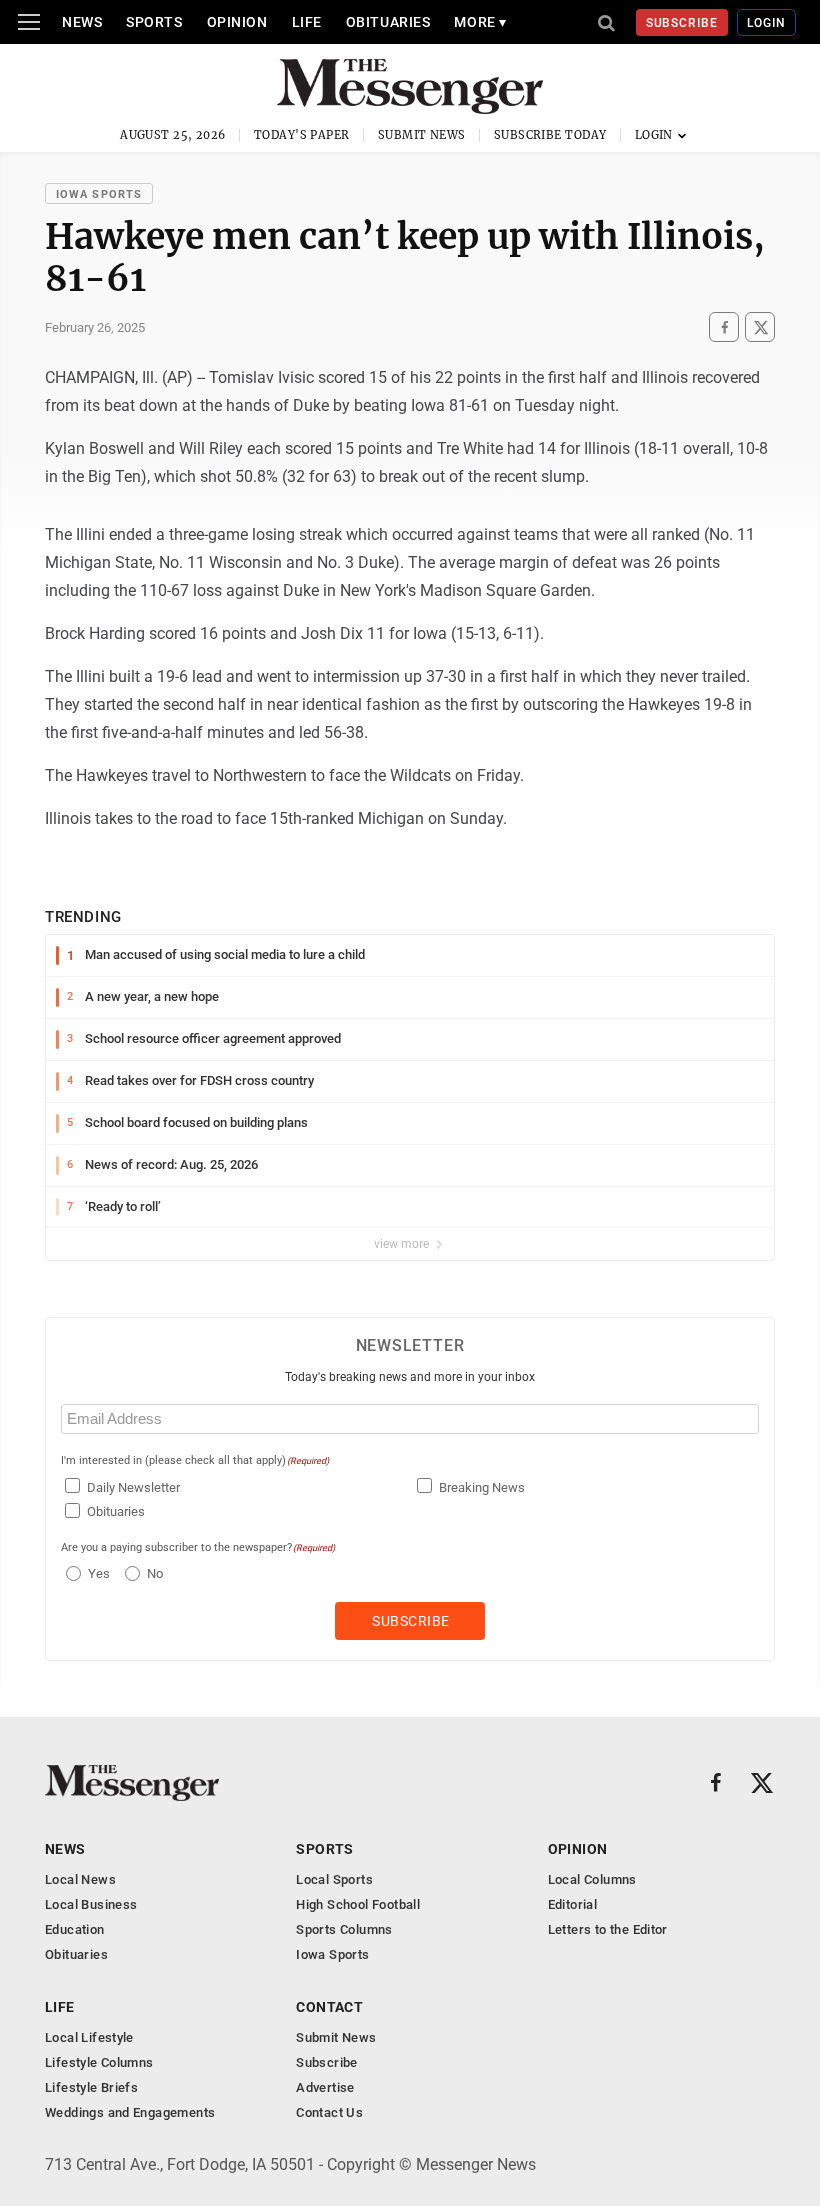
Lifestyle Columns (99, 2062)
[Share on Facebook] (724, 327)
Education (75, 1929)
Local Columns (592, 1879)
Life (307, 22)
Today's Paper (302, 135)
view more (403, 1244)
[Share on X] (760, 327)
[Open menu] (29, 22)
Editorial (573, 1904)
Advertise (325, 2087)
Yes (96, 1573)
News (82, 22)
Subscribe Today (550, 135)
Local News (80, 1879)
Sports (154, 22)
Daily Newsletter (133, 1487)
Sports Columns (344, 1929)
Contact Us (329, 2112)
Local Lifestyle (89, 2037)
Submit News (422, 135)
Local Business (91, 1904)
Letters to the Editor (608, 1929)
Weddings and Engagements (130, 2112)
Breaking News (482, 1487)
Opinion (237, 22)
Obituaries (388, 22)
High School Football (358, 1904)
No (155, 1573)
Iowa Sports (99, 194)
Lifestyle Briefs (91, 2087)
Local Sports (334, 1879)
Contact (329, 2007)
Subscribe (682, 23)
